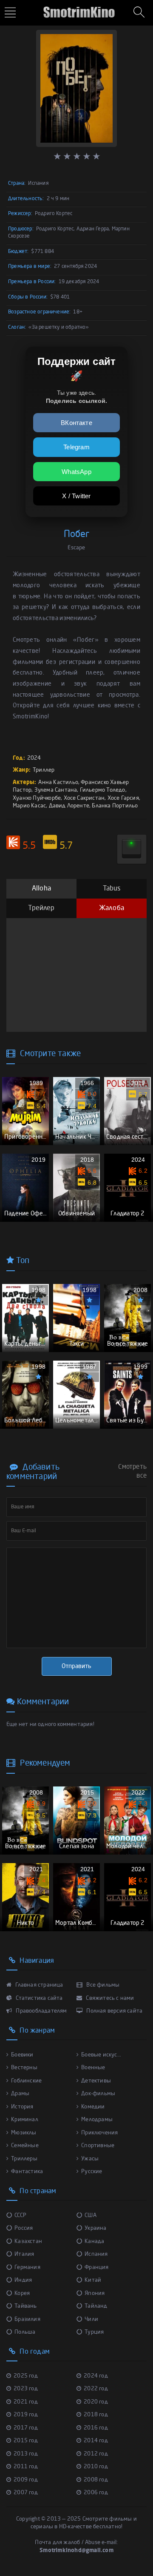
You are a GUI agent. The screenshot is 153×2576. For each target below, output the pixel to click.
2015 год (26, 2441)
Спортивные (98, 2146)
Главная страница (38, 1985)
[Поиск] (140, 13)
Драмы (20, 2094)
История (22, 2107)
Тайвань (25, 2306)
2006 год (96, 2493)
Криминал (25, 2120)
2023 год (26, 2389)
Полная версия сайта (114, 2011)
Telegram (76, 447)
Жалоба (112, 908)
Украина (95, 2228)
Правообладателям (41, 2011)
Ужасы (90, 2159)
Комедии (93, 2107)
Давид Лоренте (69, 806)
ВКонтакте (76, 423)
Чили (91, 2319)
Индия (23, 2280)
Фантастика (27, 2172)
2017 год (26, 2428)
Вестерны (24, 2068)
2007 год (26, 2493)
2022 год (96, 2389)
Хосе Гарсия (123, 798)
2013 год (26, 2454)
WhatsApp (76, 472)
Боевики (22, 2055)
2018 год (96, 2415)
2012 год (96, 2454)
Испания (96, 2254)
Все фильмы (102, 1985)
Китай (93, 2280)
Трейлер (41, 908)
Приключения (99, 2133)
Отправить (76, 1666)
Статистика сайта (38, 1998)
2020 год (96, 2402)
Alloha (41, 889)
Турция (94, 2332)
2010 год (96, 2467)
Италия (24, 2254)
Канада (94, 2241)
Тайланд (96, 2306)
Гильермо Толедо (103, 790)
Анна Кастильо (58, 783)
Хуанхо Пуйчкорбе (37, 798)
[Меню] (11, 13)
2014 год (96, 2441)
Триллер (44, 770)
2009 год (26, 2480)
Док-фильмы (98, 2094)
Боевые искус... (101, 2055)
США (91, 2216)
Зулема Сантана (56, 790)
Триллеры (24, 2159)
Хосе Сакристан (84, 798)
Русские (92, 2172)
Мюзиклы (24, 2133)
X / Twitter (76, 496)
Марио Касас (29, 806)
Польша (25, 2332)
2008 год (96, 2480)
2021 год (26, 2402)
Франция (96, 2267)
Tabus (112, 889)
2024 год (96, 2376)
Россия (24, 2228)
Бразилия (27, 2319)
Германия (27, 2267)
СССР (20, 2216)
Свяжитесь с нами (109, 1998)
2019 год (26, 2415)
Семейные (25, 2146)
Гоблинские (26, 2081)
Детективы (96, 2081)
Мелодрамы (97, 2120)
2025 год (26, 2376)
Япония (95, 2293)
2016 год (96, 2428)
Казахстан (28, 2241)
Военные (93, 2068)
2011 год (26, 2467)
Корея (22, 2293)
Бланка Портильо (115, 806)
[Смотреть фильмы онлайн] (77, 9)
